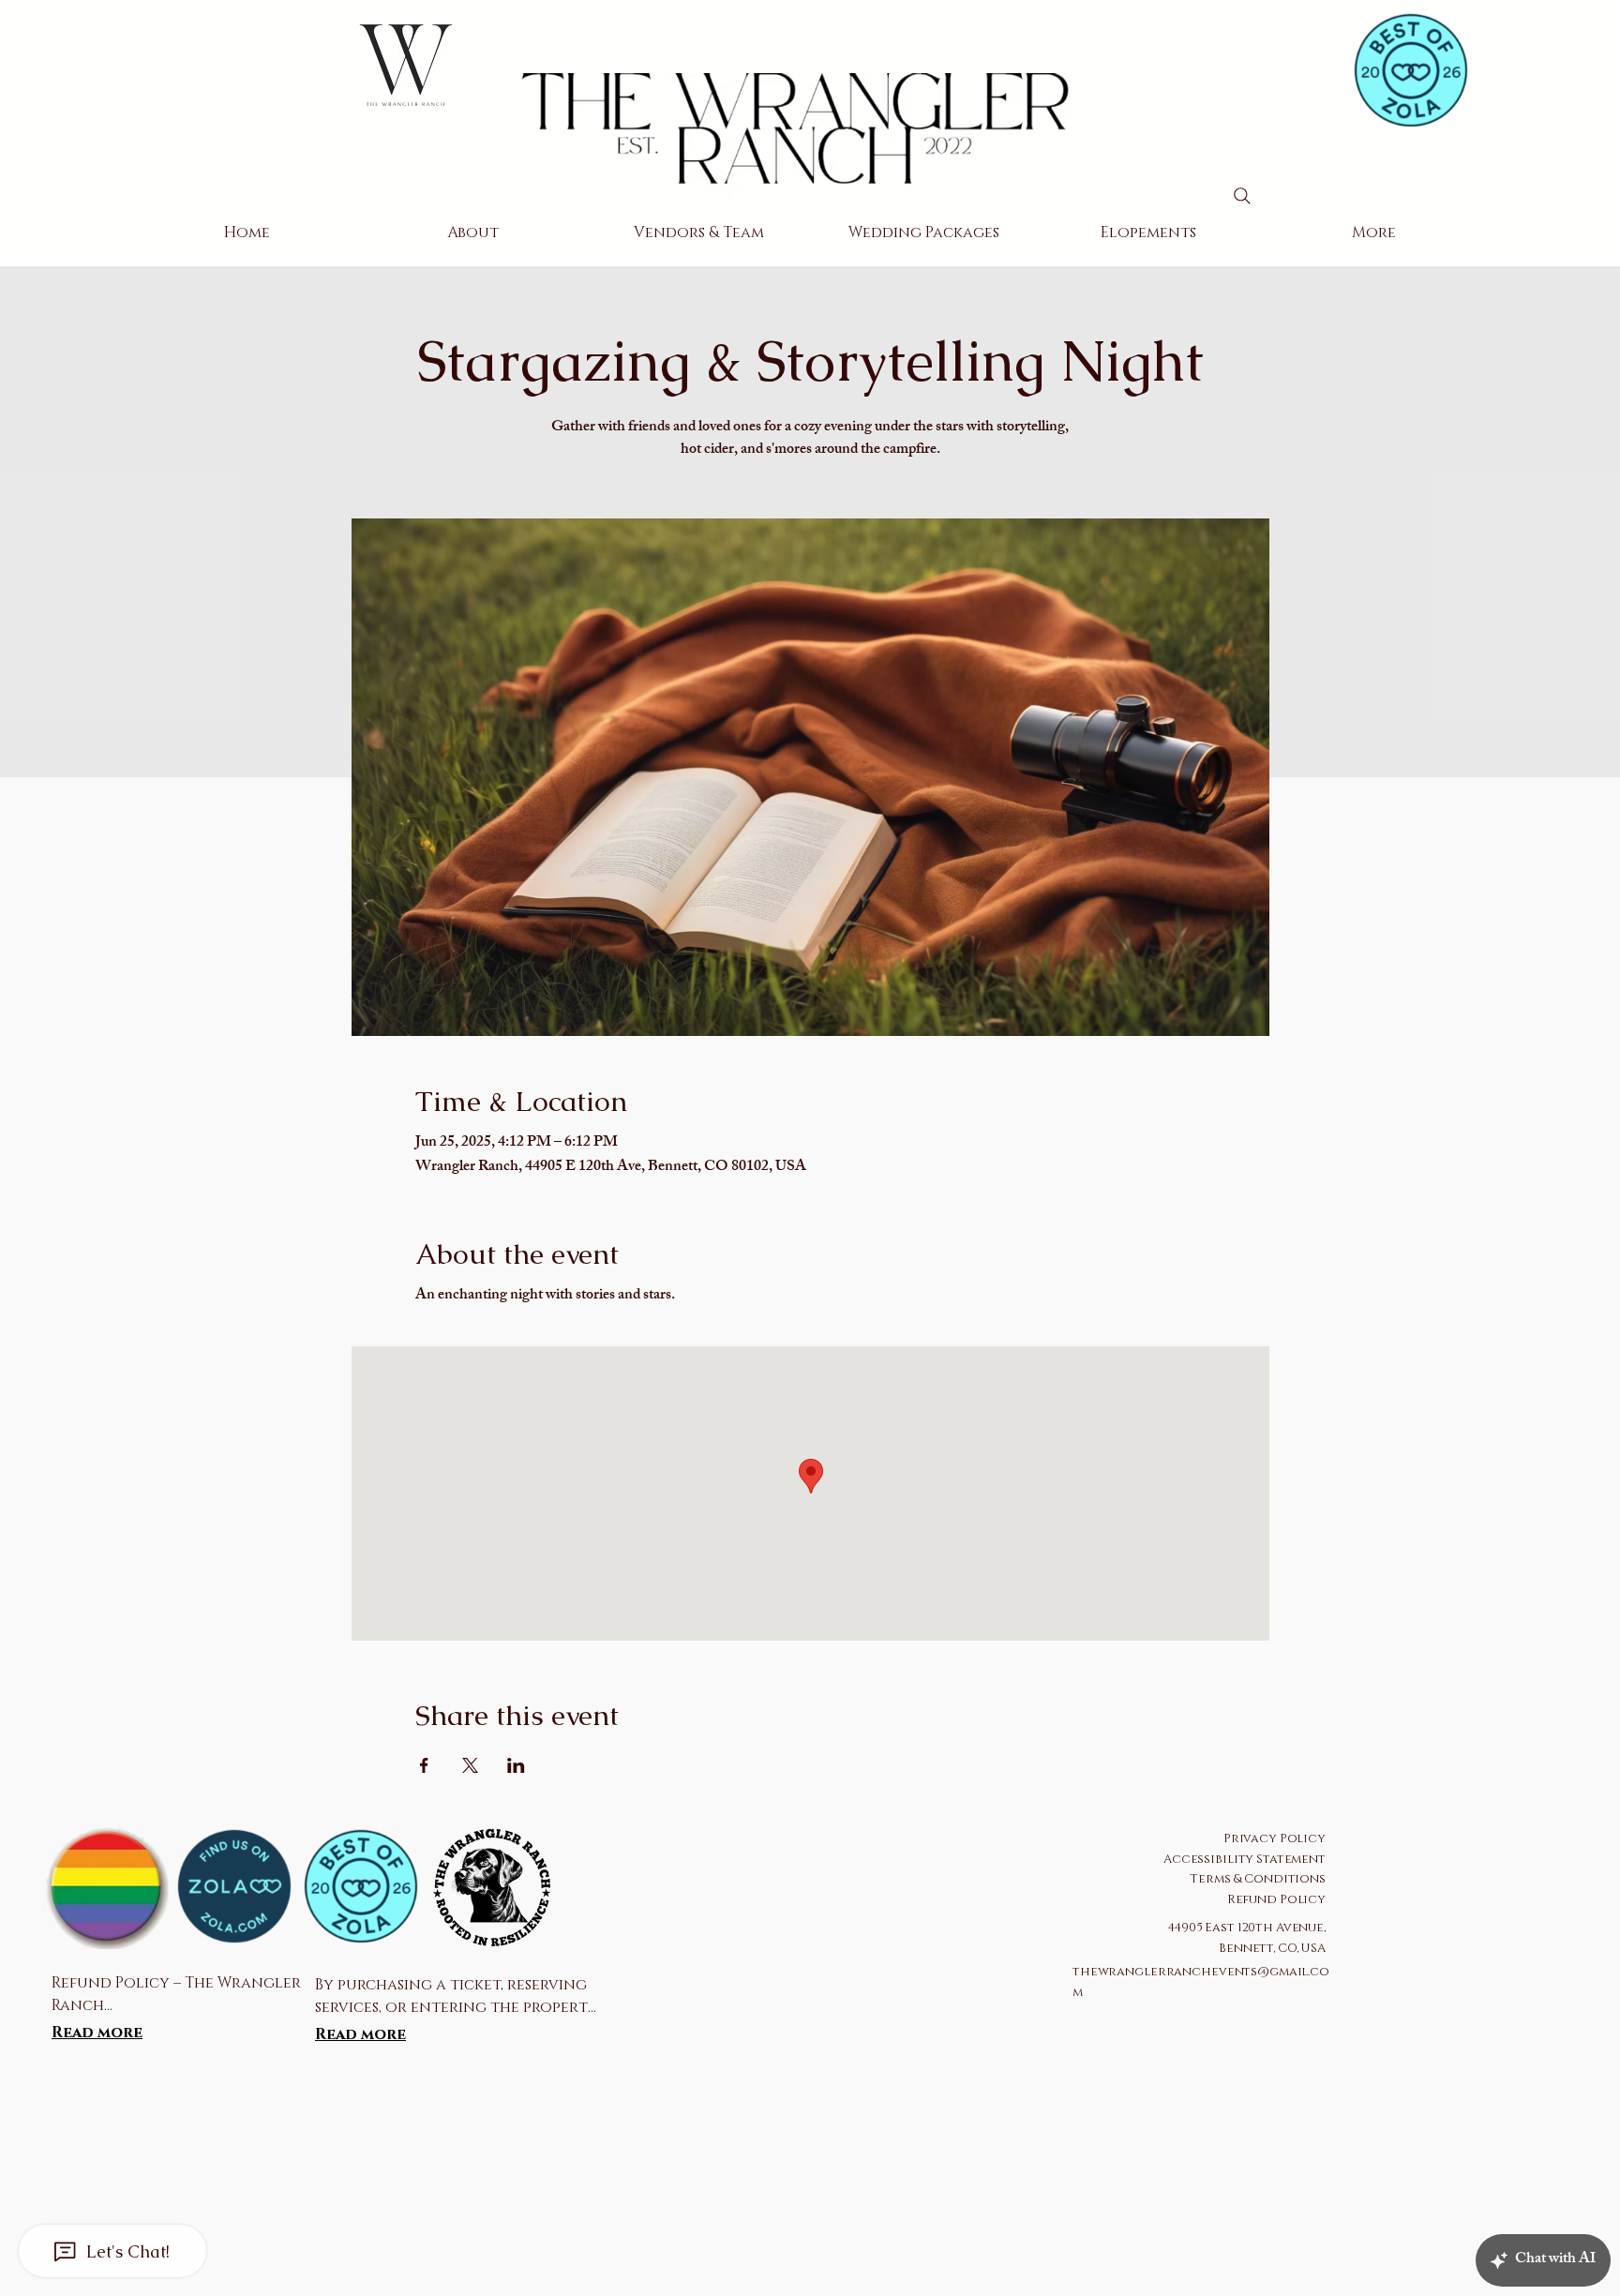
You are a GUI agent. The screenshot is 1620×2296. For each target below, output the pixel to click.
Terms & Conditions (1258, 1879)
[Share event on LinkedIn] (516, 1765)
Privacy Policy (1275, 1838)
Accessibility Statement (1245, 1859)
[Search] (1242, 196)
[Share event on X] (470, 1765)
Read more (97, 2033)
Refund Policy (1276, 1899)
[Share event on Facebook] (424, 1765)
